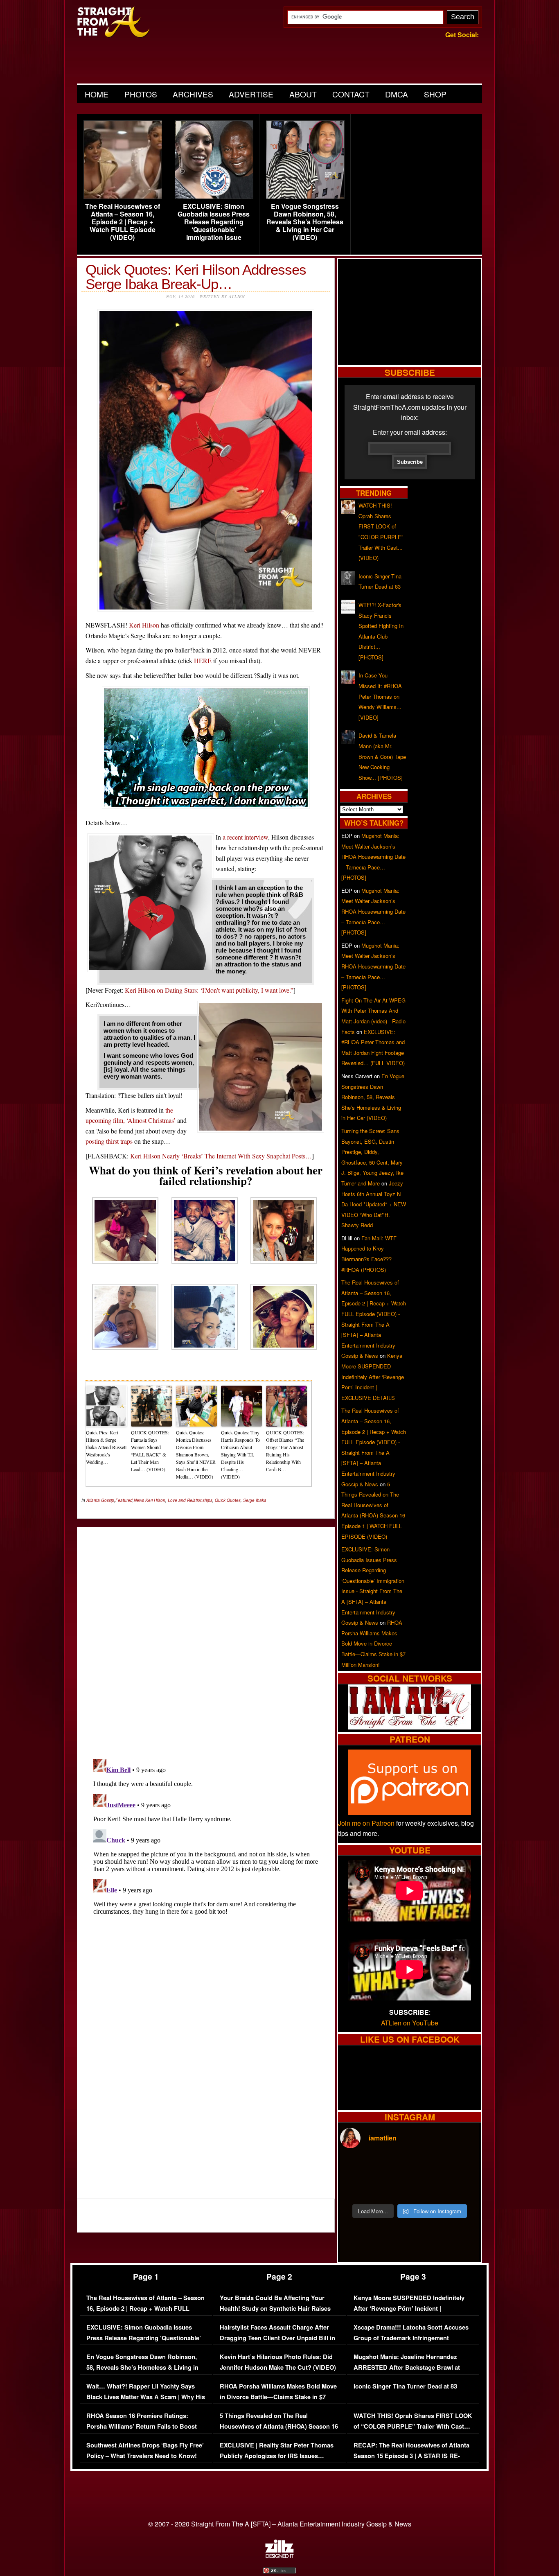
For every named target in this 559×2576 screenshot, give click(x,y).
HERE (203, 660)
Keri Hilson (144, 625)
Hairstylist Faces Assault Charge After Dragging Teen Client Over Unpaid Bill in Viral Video (277, 2338)
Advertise (251, 94)
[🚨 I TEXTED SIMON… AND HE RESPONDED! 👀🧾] (427, 2188)
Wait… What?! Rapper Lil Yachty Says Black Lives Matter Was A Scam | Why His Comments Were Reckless (146, 2397)
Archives (193, 94)
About (303, 94)
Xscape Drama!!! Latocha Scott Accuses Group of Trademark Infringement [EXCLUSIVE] (411, 2338)
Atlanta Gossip (100, 1500)
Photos (141, 94)
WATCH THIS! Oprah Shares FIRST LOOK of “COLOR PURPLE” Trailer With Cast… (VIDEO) (413, 2426)
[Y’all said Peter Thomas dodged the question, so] (427, 2167)
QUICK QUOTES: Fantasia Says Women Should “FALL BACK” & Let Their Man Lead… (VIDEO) (150, 1451)
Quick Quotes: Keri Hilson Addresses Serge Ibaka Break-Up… (196, 277)
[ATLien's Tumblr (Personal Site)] (410, 1727)
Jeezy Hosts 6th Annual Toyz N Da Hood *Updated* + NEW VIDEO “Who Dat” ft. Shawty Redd (374, 1204)
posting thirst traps (109, 1141)
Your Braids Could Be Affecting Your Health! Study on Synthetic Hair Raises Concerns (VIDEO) (275, 2308)
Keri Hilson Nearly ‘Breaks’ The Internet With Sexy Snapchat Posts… (221, 1156)
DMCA (397, 94)
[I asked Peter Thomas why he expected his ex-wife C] (462, 2167)
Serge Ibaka (255, 1500)
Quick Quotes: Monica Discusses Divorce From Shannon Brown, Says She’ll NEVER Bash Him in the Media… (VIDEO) (196, 1454)
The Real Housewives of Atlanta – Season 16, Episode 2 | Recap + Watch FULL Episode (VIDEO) (123, 222)
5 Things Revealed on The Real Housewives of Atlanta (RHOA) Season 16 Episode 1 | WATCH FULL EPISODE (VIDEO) (279, 2432)
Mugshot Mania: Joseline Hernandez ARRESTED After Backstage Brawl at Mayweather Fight (407, 2367)
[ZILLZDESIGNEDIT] (279, 2556)
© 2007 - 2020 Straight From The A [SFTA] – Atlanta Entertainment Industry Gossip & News (280, 2524)
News (139, 1500)
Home (97, 94)
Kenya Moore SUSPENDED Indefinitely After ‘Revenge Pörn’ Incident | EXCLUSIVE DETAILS (373, 1376)
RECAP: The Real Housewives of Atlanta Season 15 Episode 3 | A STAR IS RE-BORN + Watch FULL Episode (411, 2456)
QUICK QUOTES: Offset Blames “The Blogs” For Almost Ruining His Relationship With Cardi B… (285, 1451)
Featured (124, 1500)
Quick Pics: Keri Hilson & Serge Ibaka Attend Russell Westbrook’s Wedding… (106, 1447)
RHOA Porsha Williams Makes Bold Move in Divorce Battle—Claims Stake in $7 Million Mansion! (373, 1643)
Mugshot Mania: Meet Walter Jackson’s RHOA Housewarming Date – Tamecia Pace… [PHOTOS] (373, 857)
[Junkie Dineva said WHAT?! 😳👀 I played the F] (392, 2188)
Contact (351, 94)
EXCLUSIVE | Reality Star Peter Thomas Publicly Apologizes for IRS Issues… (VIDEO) (277, 2456)
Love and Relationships (190, 1500)
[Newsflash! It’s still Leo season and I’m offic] (357, 2167)
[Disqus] (206, 1858)
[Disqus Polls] (206, 1636)
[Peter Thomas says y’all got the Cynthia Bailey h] (357, 2188)
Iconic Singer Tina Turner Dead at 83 (405, 2386)
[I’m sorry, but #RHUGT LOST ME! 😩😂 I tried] (392, 2167)
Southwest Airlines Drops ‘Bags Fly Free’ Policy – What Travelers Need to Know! (145, 2451)
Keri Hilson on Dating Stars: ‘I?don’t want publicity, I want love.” (209, 990)
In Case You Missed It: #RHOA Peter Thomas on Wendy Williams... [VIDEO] (380, 696)
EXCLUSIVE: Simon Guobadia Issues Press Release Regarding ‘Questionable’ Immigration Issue (214, 222)
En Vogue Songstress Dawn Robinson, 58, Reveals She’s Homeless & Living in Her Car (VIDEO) (305, 222)
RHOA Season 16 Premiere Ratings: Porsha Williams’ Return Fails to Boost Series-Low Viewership (142, 2426)
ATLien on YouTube (410, 2023)
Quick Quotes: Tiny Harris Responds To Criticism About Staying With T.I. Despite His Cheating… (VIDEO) (240, 1454)
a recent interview (245, 837)
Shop (435, 94)
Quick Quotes (228, 1500)
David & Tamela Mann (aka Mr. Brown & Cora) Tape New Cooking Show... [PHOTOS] (382, 756)
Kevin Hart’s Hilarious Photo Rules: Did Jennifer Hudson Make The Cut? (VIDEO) (278, 2362)
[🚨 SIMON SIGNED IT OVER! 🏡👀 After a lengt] (462, 2188)
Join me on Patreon (366, 1823)
